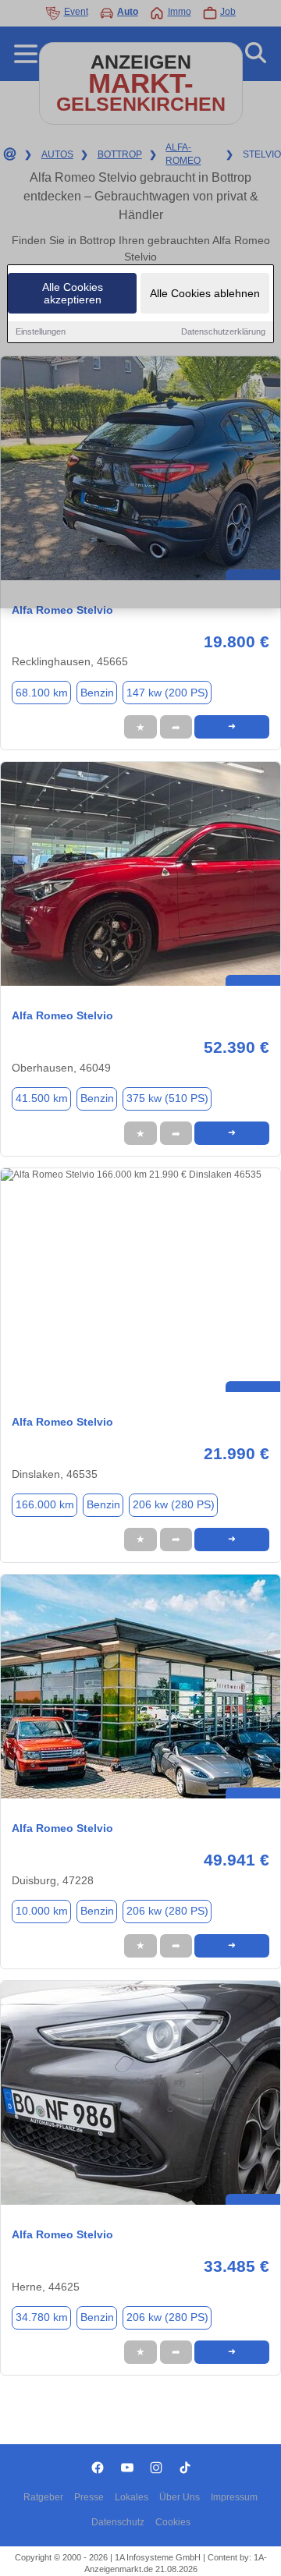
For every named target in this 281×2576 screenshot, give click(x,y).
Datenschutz (118, 2522)
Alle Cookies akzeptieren (73, 293)
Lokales (132, 2497)
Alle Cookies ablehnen (205, 293)
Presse (89, 2497)
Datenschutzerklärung (223, 331)
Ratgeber (43, 2497)
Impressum (234, 2497)
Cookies (173, 2522)
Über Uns (180, 2497)
